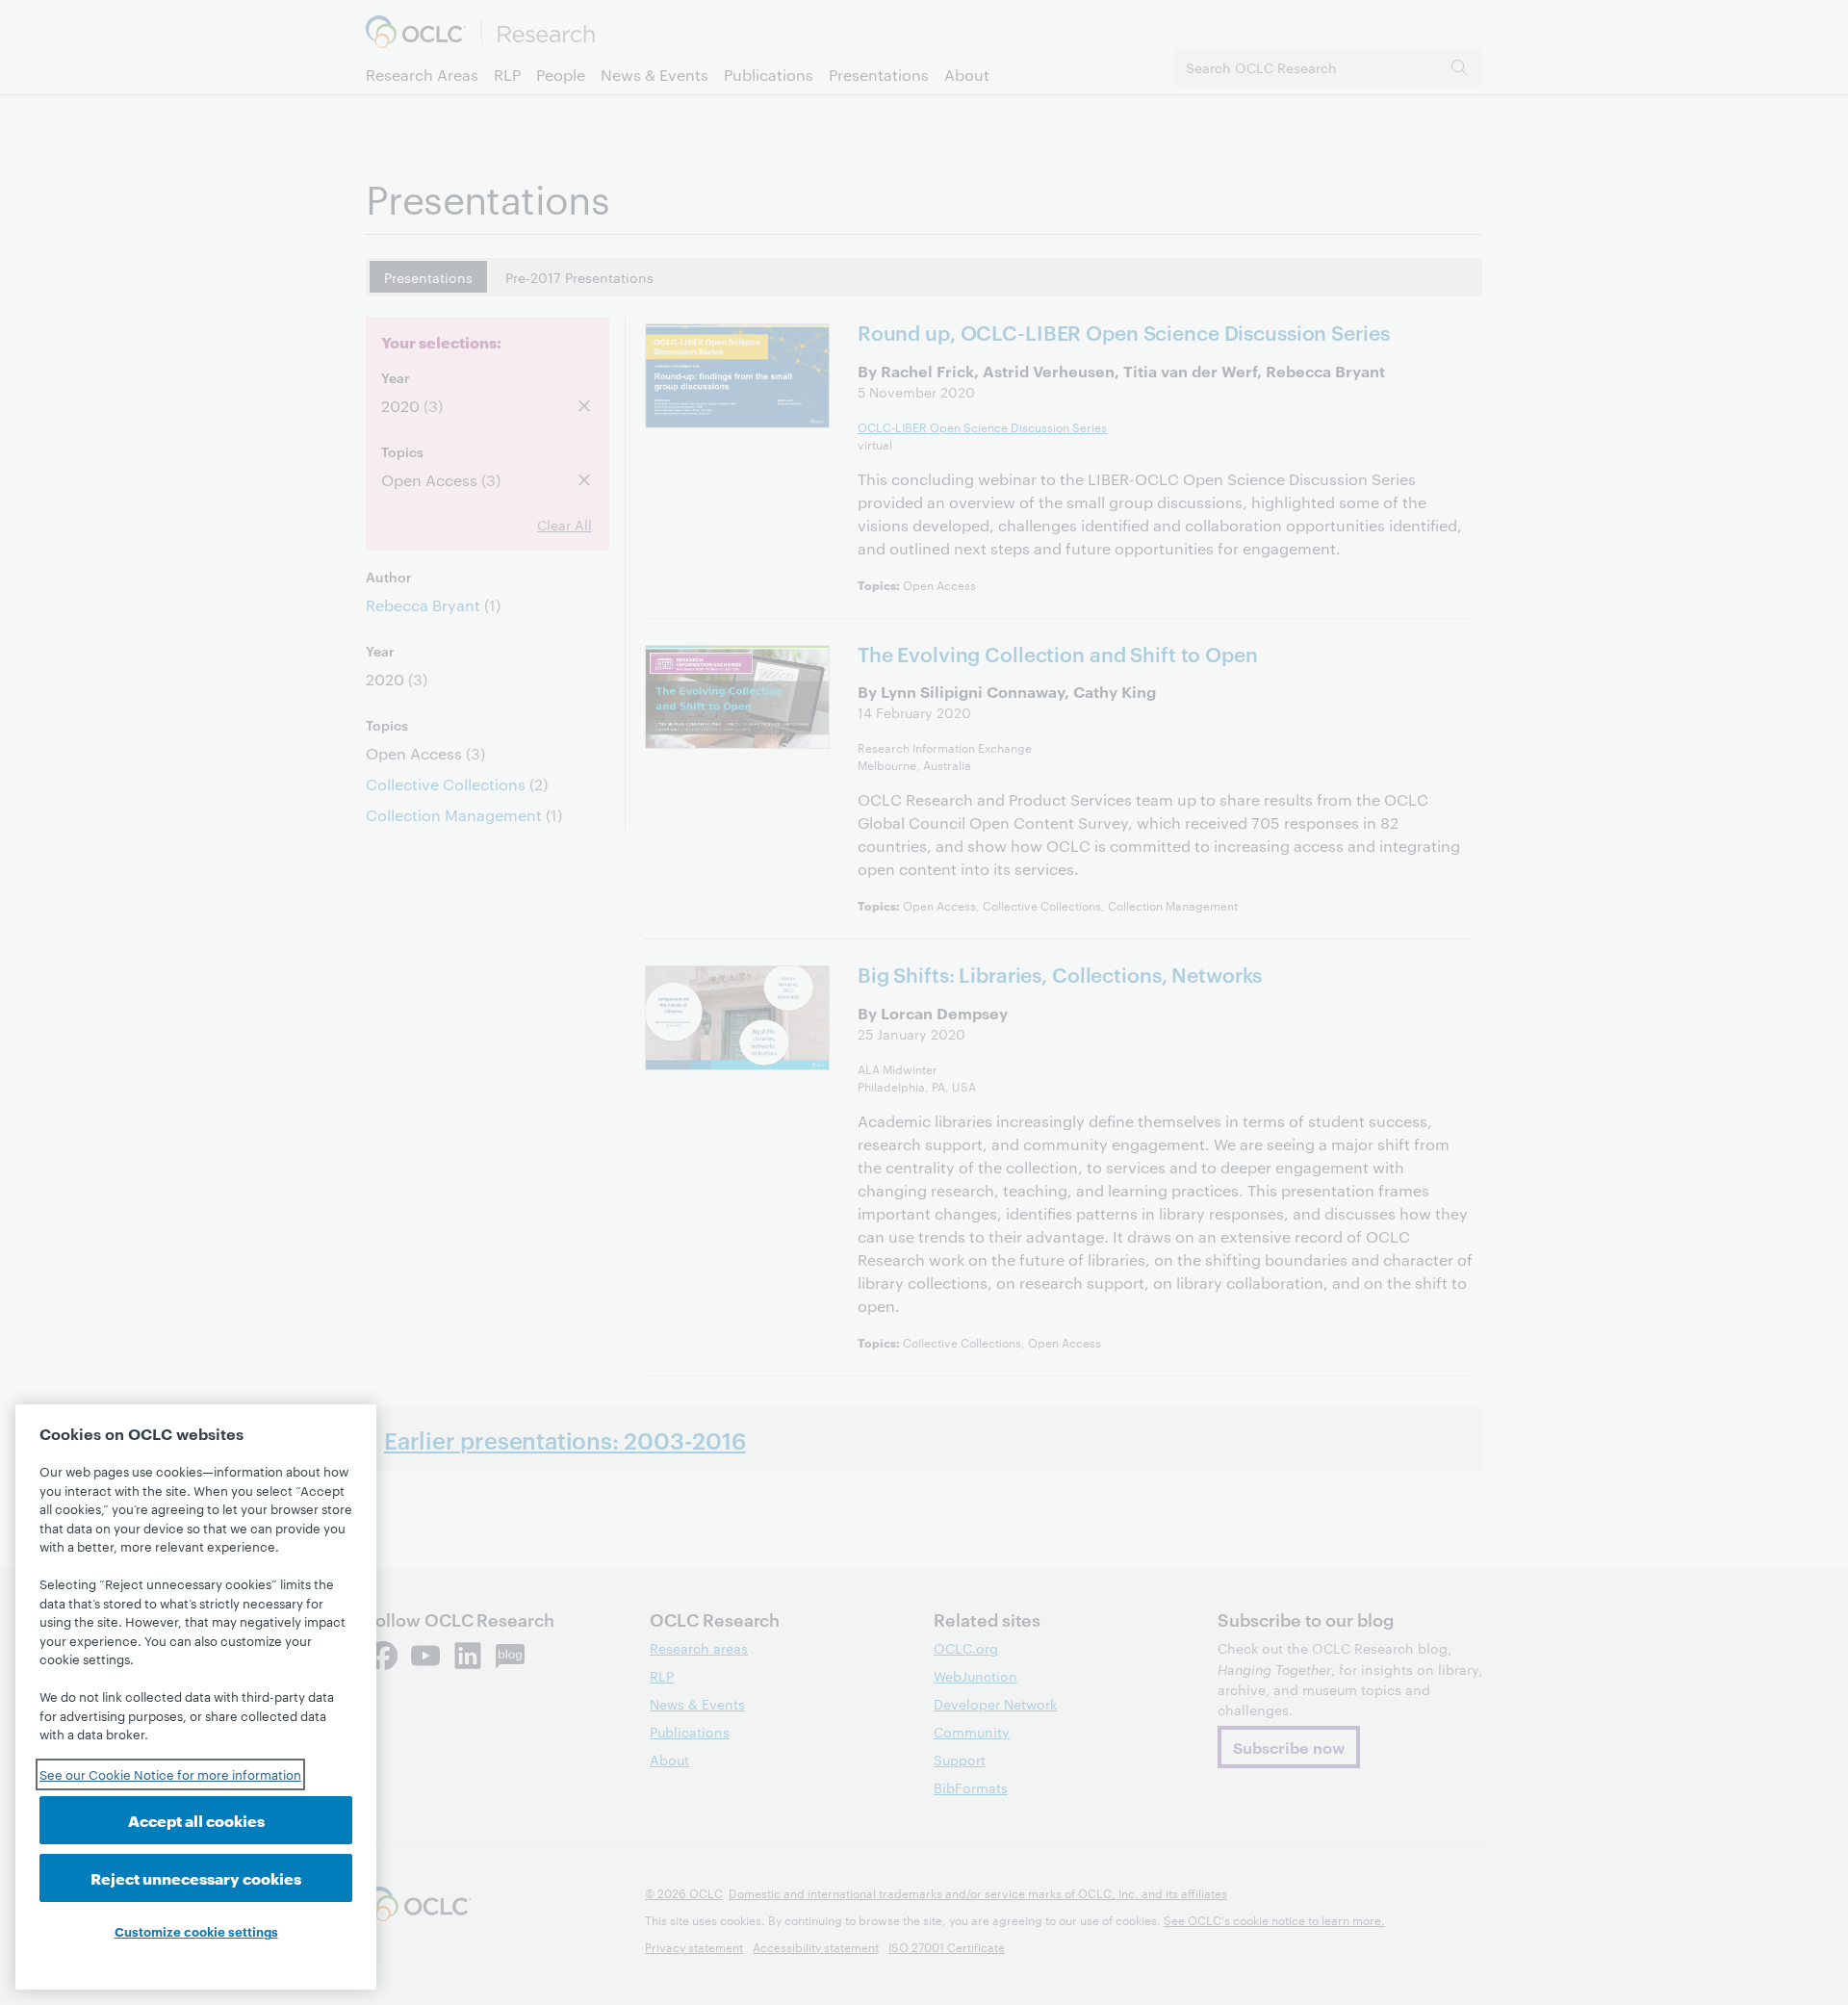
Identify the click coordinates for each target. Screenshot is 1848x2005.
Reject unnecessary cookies (196, 1877)
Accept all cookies (196, 1820)
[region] (196, 1697)
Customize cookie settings (196, 1931)
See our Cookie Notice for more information (170, 1774)
